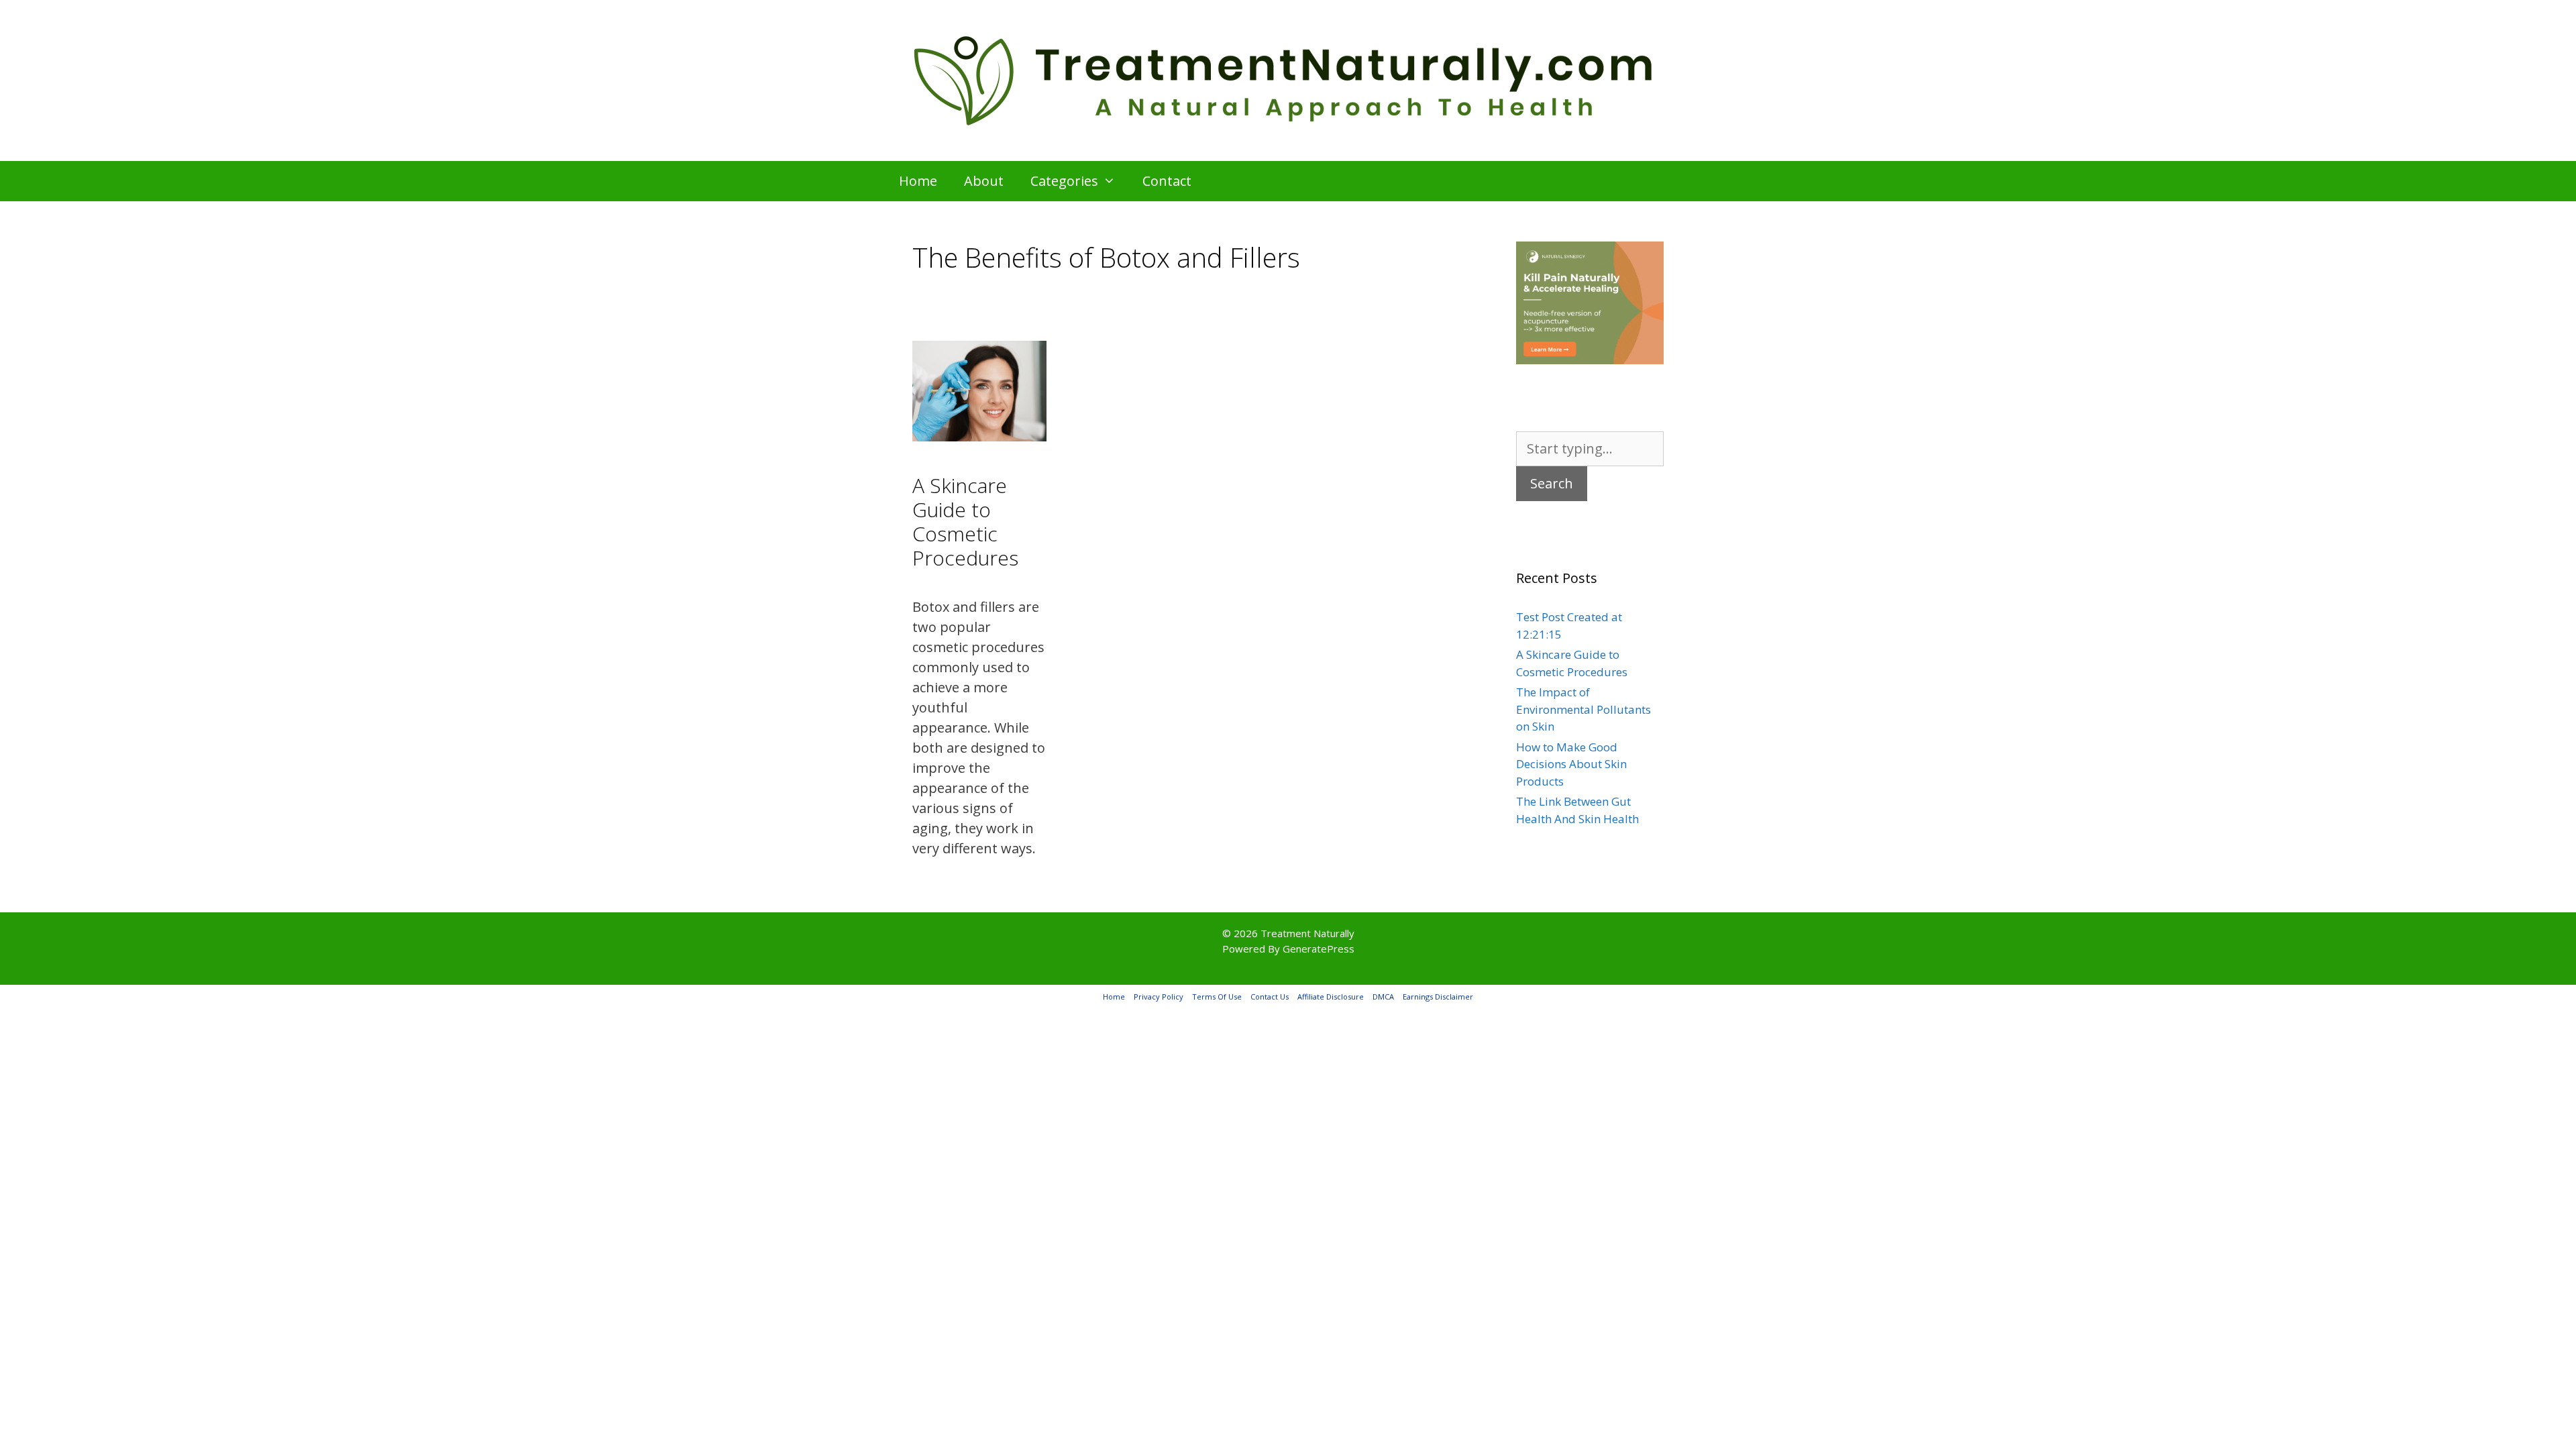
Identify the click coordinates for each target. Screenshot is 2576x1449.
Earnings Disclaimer (1438, 997)
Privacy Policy (1159, 997)
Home (918, 181)
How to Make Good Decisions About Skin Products (1571, 764)
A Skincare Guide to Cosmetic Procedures (965, 522)
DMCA (1383, 997)
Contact (1167, 181)
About (984, 181)
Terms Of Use (1217, 997)
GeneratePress (1319, 949)
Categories (1064, 181)
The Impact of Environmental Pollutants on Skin (1584, 709)
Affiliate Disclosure (1331, 997)
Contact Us (1270, 997)
